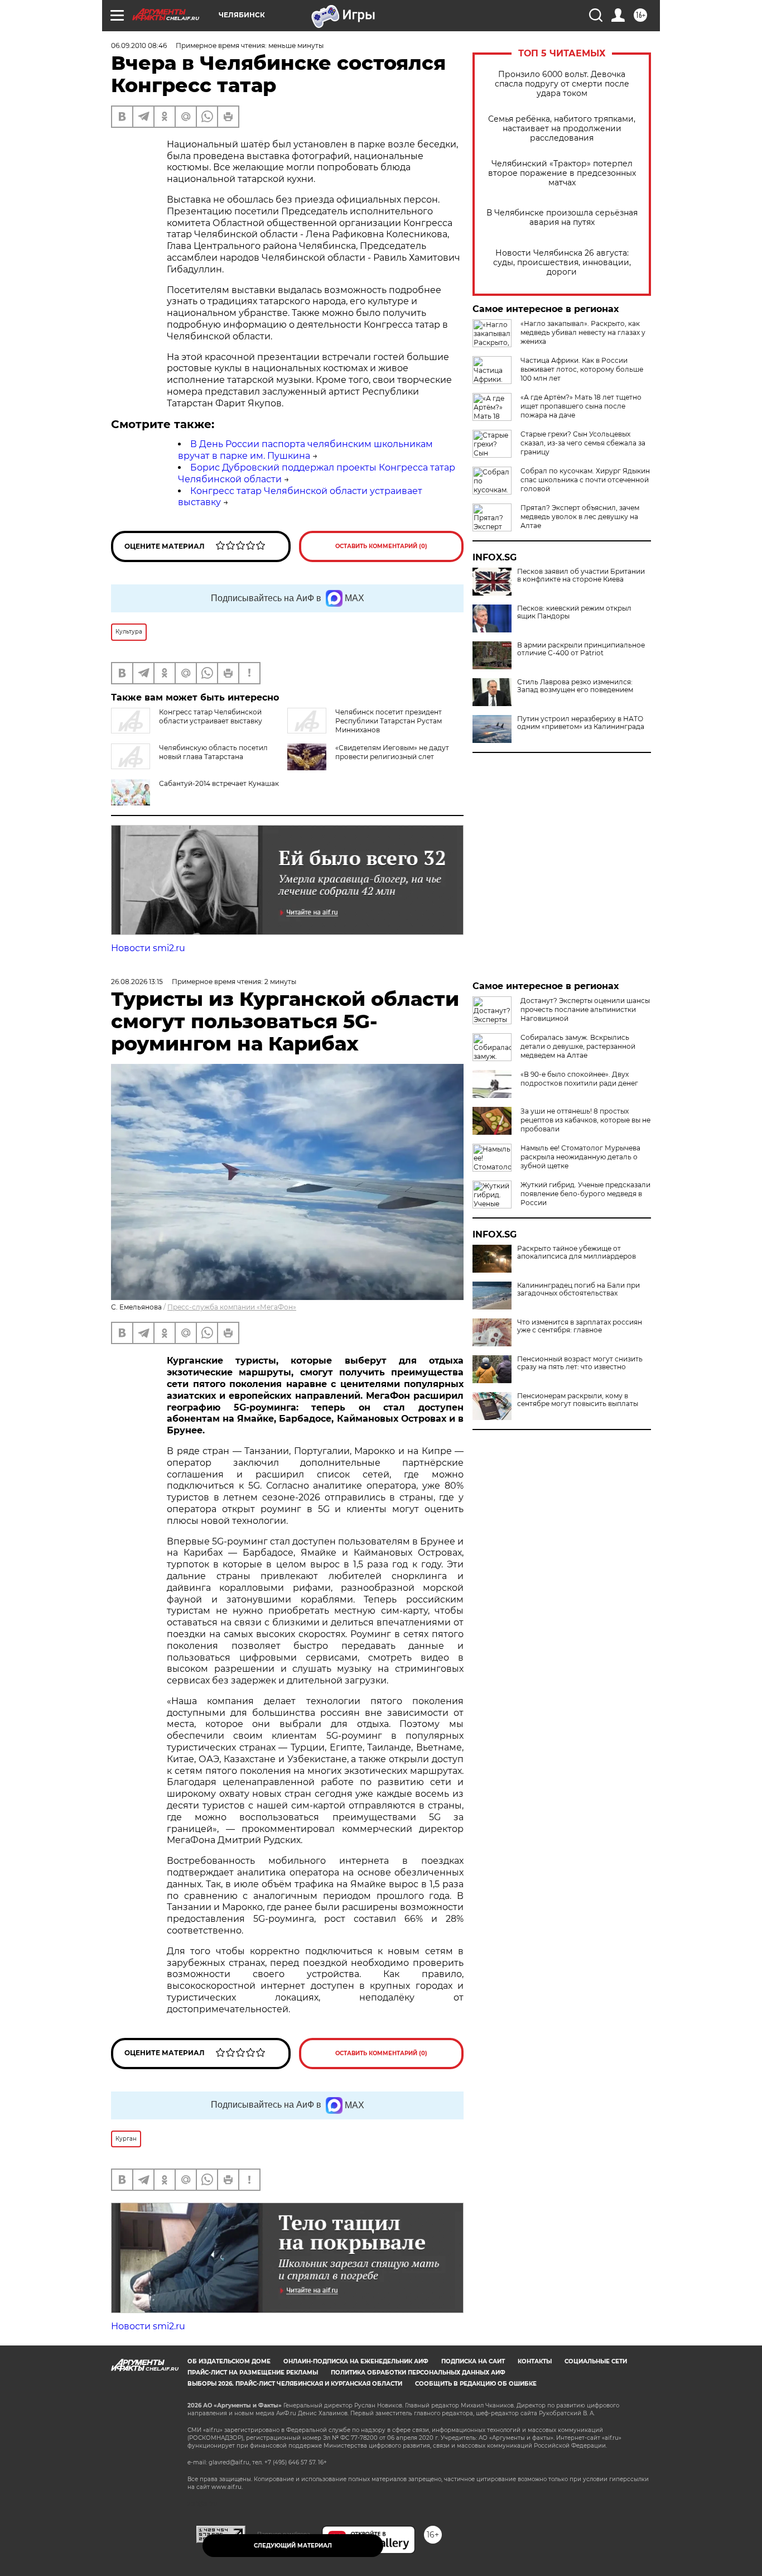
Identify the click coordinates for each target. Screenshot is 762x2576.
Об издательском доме (229, 2361)
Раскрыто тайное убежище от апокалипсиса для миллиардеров (577, 1253)
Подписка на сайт (473, 2361)
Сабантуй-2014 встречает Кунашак (219, 783)
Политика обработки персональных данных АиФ (418, 2373)
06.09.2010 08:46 (139, 45)
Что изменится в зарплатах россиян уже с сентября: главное (580, 1326)
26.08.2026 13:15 (137, 982)
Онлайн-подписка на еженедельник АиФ (356, 2361)
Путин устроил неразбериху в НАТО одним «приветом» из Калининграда (581, 723)
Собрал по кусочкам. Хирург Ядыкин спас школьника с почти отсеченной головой (585, 480)
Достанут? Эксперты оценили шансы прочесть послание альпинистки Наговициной (585, 1009)
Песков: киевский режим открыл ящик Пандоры (574, 612)
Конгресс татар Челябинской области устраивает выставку (211, 716)
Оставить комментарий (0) (381, 546)
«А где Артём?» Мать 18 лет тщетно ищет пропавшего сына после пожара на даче (581, 406)
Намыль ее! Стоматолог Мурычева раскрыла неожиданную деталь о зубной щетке (580, 1157)
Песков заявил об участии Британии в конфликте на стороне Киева (581, 575)
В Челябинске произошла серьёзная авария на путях (562, 218)
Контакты (535, 2361)
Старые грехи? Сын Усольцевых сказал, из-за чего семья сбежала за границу (583, 443)
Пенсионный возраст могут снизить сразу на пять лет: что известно (580, 1363)
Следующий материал (293, 2546)
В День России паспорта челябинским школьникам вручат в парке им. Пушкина (305, 450)
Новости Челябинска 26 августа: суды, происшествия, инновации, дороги (562, 263)
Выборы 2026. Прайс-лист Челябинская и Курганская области (295, 2384)
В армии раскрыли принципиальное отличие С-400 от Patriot (581, 649)
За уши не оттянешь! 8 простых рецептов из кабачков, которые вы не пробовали (585, 1120)
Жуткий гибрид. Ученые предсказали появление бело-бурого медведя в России (585, 1194)
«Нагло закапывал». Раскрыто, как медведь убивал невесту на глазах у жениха (583, 332)
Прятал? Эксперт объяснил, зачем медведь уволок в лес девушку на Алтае (580, 517)
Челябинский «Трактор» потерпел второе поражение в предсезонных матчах (562, 173)
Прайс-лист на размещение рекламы (253, 2373)
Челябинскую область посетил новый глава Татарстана (213, 752)
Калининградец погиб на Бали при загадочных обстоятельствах (578, 1289)
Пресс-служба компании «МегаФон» (232, 1307)
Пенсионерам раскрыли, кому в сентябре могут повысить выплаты (578, 1400)
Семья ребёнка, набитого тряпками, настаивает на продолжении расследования (562, 129)
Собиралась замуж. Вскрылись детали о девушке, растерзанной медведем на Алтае (578, 1046)
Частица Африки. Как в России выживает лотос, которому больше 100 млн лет (582, 369)
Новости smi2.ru (148, 948)
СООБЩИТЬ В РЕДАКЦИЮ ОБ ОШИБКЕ (476, 2384)
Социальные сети (596, 2361)
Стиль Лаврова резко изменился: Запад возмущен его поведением (575, 686)
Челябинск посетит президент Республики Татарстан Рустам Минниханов (389, 721)
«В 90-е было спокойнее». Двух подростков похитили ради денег (579, 1079)
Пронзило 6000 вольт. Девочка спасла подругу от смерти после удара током (562, 84)
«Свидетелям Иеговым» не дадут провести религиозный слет (392, 752)
